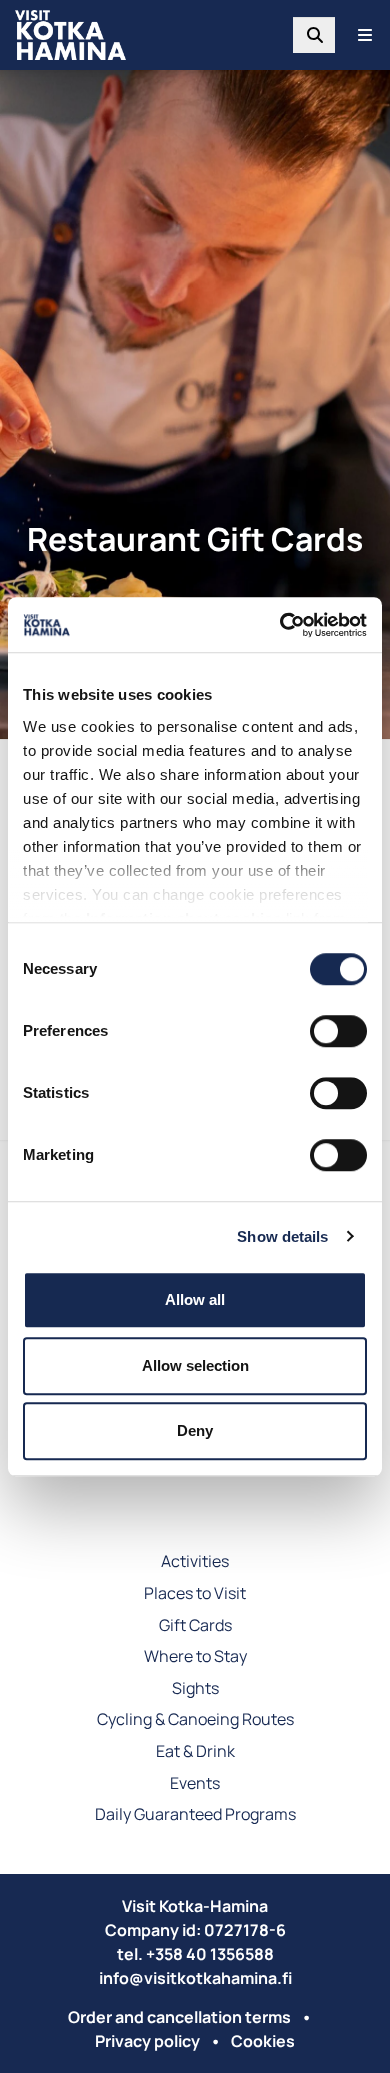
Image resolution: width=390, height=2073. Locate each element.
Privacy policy (147, 2041)
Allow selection (195, 1365)
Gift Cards (195, 1626)
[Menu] (365, 35)
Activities (195, 1562)
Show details (282, 1236)
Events (195, 1784)
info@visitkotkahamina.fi (195, 1978)
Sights (195, 1689)
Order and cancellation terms (179, 2017)
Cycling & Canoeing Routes (195, 1720)
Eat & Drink (195, 1752)
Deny (195, 1430)
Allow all (195, 1299)
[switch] (338, 1031)
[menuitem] (314, 35)
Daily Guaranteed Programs (195, 1815)
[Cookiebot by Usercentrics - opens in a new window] (280, 625)
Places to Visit (195, 1594)
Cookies (263, 2041)
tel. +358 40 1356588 (195, 1954)
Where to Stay (195, 1657)
